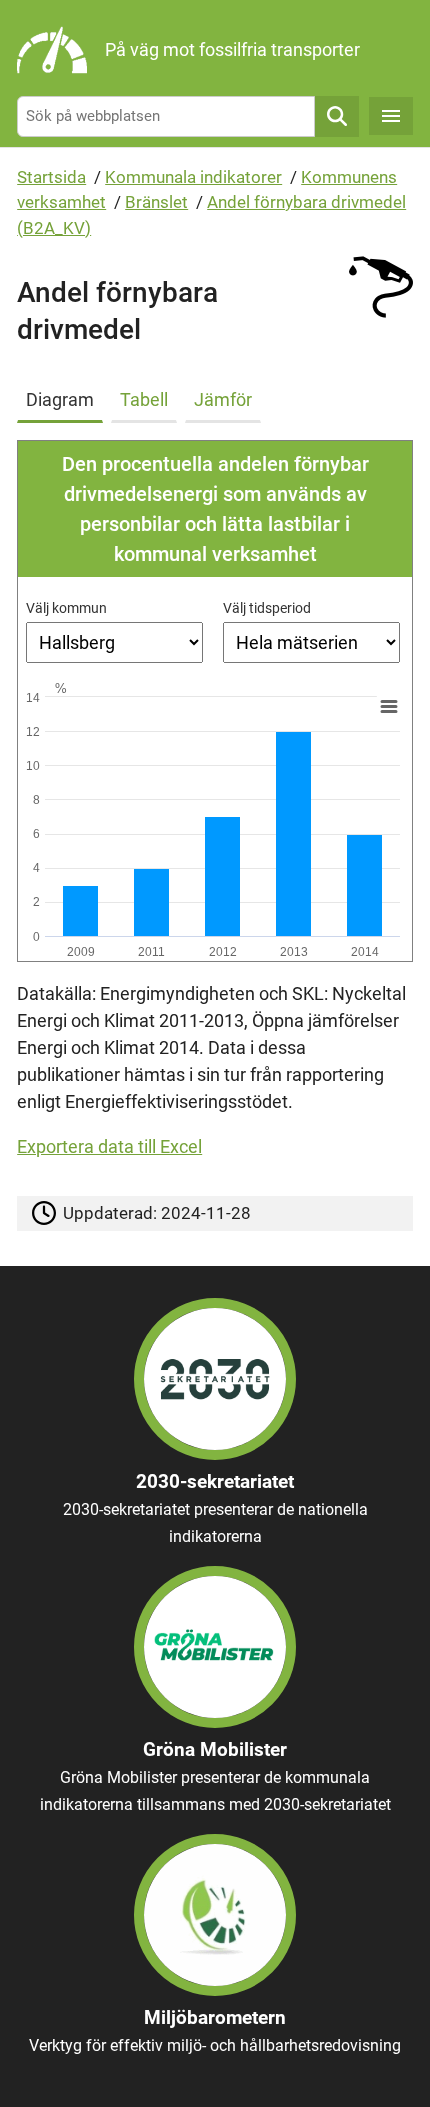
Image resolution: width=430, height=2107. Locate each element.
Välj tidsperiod (267, 608)
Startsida (51, 177)
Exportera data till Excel (109, 1146)
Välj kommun (66, 608)
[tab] (64, 396)
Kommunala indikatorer (193, 177)
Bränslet (156, 202)
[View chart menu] (389, 707)
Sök (337, 116)
